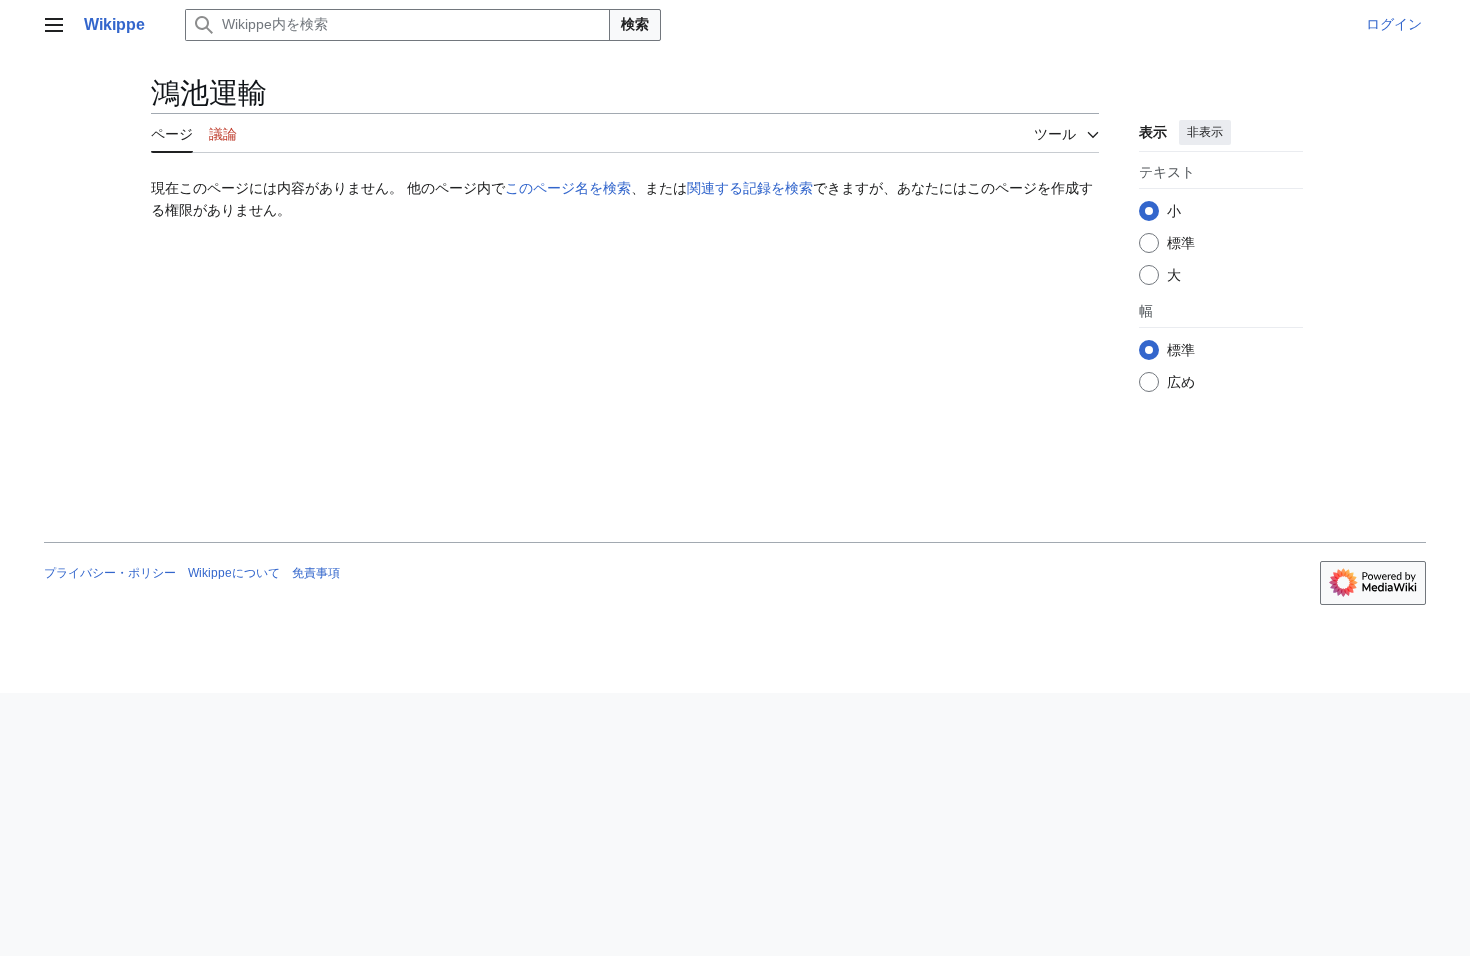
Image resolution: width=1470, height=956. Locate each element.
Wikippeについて (234, 573)
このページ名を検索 (568, 188)
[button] (54, 25)
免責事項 (316, 573)
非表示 (1205, 132)
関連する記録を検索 (750, 188)
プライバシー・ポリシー (110, 573)
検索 (635, 24)
